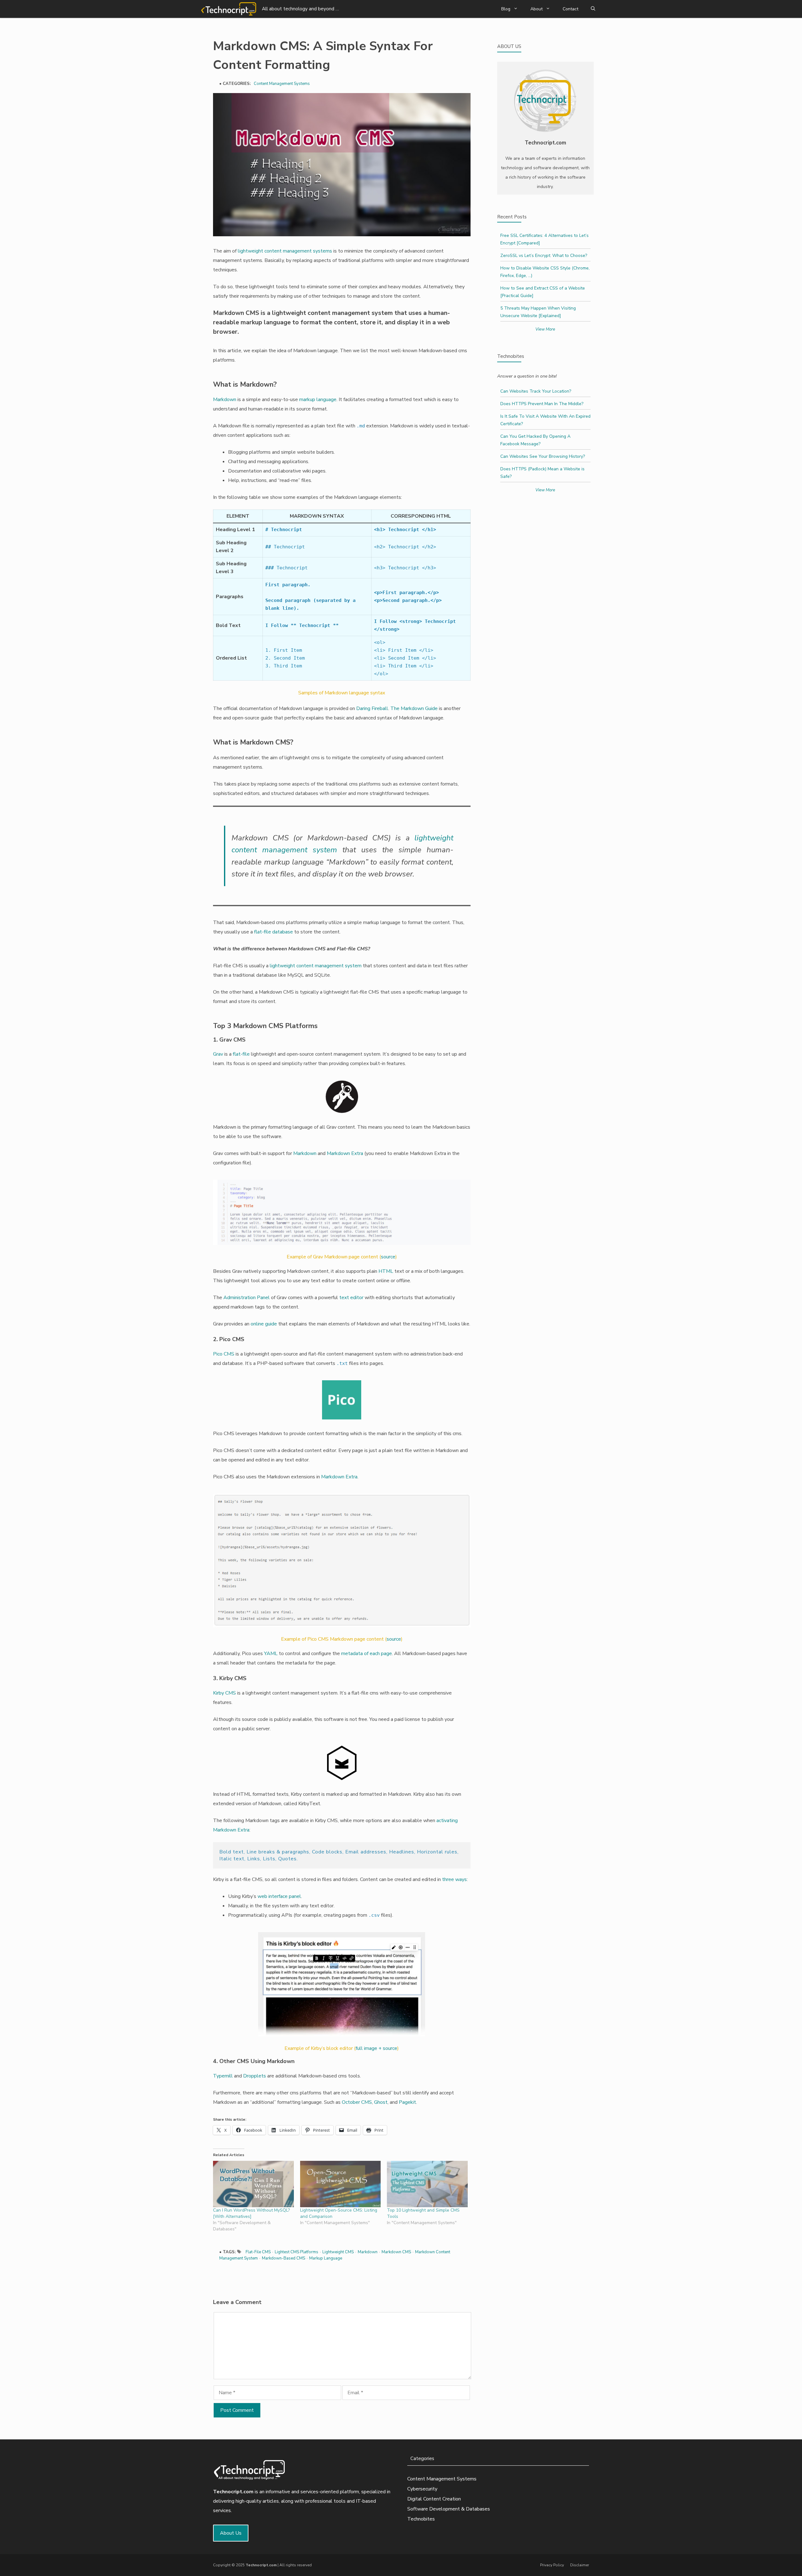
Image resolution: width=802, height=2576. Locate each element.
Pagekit (407, 2102)
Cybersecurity (422, 2489)
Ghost (381, 2102)
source (388, 1257)
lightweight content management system (316, 966)
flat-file (241, 1054)
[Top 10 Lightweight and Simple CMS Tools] (427, 2184)
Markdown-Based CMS (284, 2258)
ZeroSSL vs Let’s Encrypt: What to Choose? (544, 256)
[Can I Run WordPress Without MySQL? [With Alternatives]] (253, 2184)
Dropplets (255, 2076)
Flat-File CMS (258, 2252)
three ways (454, 1879)
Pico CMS (224, 1354)
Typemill (223, 2076)
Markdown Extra (345, 1153)
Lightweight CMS (338, 2252)
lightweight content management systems (285, 251)
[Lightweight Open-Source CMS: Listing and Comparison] (341, 2184)
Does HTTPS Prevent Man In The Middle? (542, 404)
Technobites (421, 2519)
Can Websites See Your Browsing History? (543, 456)
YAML (271, 1654)
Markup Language (326, 2258)
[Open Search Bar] (593, 9)
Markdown (225, 400)
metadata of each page (367, 1654)
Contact (570, 9)
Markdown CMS (396, 2252)
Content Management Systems (282, 84)
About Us (231, 2533)
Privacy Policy (552, 2565)
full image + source (376, 2048)
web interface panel (279, 1896)
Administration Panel (247, 1298)
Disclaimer (580, 2565)
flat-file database (273, 932)
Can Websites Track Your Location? (536, 391)
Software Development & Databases (449, 2509)
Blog (506, 9)
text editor (351, 1298)
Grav (218, 1054)
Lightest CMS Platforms (297, 2252)
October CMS (357, 2102)
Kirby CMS (224, 1693)
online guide (264, 1324)
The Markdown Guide (414, 708)
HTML (386, 1271)
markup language (318, 400)
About (536, 9)
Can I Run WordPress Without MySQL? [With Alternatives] (251, 2213)
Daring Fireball (372, 708)
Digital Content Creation (434, 2499)
